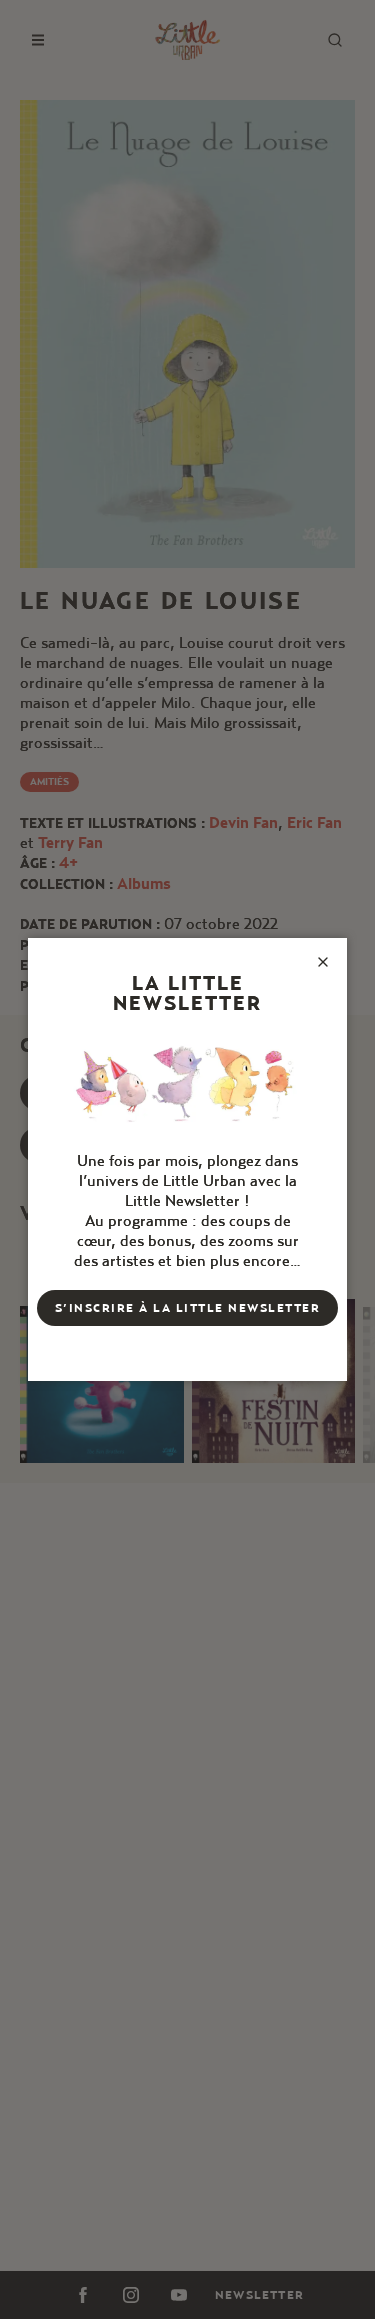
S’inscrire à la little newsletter (188, 1307)
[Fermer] (323, 962)
